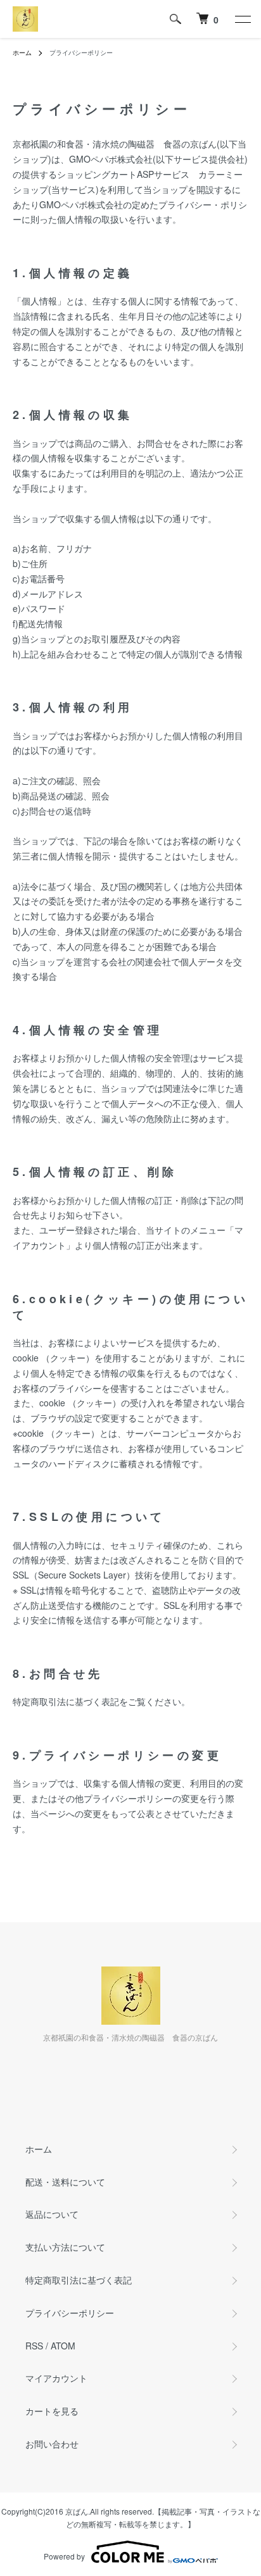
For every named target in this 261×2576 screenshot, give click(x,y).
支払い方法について (65, 2247)
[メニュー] (242, 19)
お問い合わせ (52, 2444)
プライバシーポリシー (70, 2313)
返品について (52, 2214)
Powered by (64, 2556)
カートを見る (52, 2411)
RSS (34, 2346)
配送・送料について (65, 2182)
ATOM (63, 2346)
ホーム (22, 53)
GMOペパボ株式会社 (111, 159)
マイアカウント (56, 2378)
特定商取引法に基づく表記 (79, 2280)
